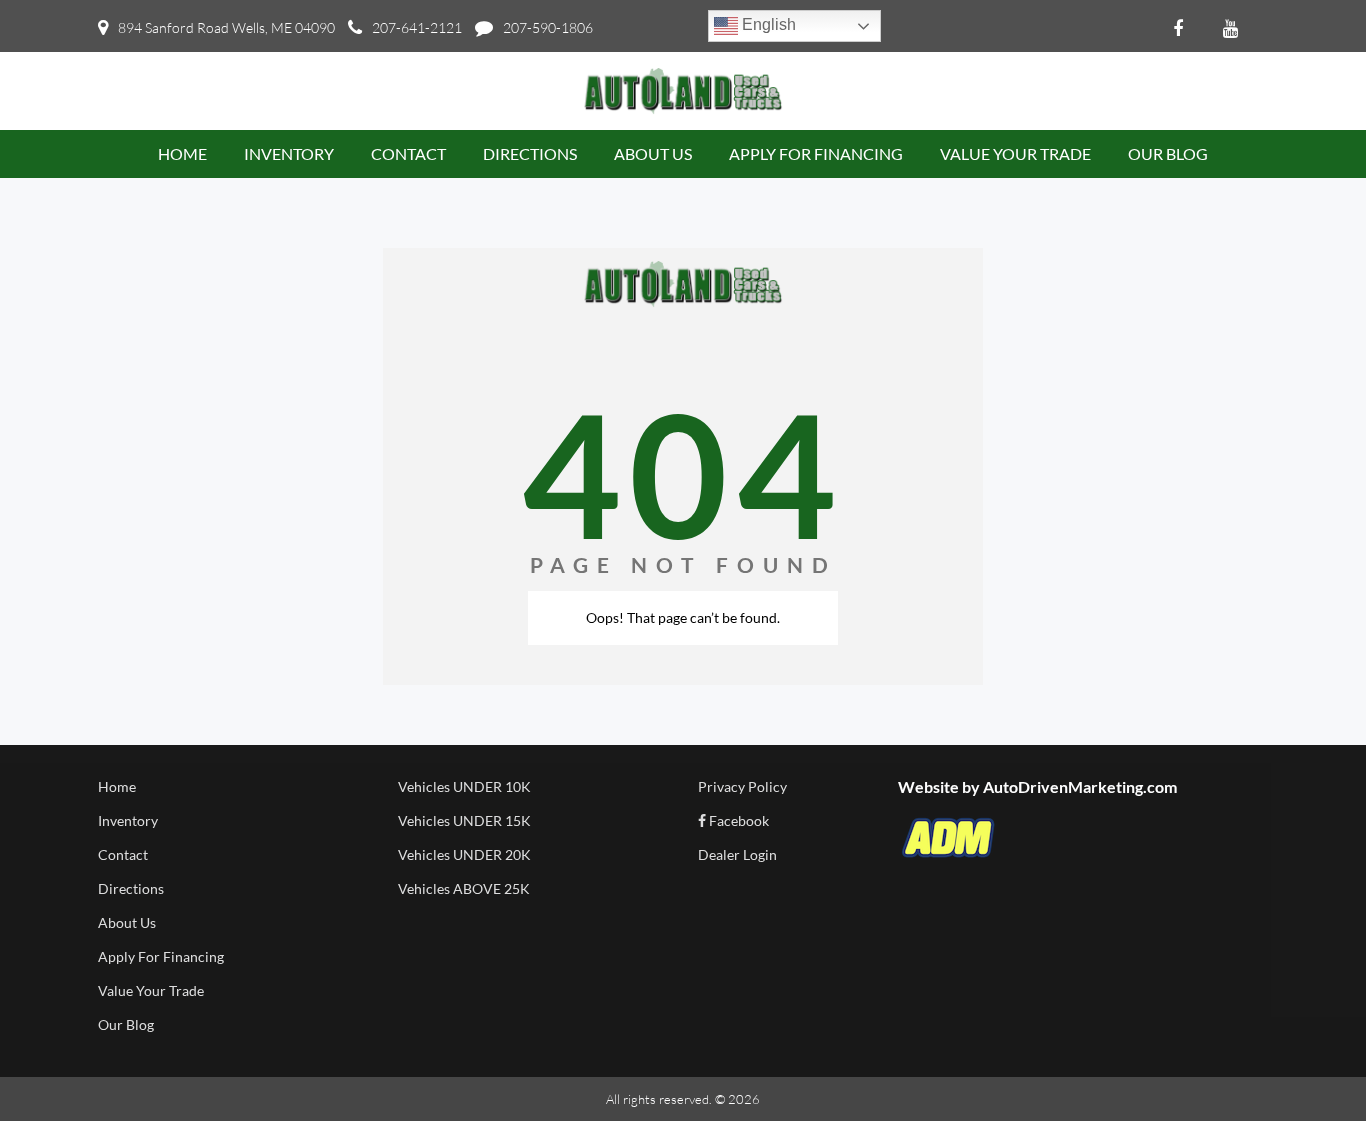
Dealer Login (737, 854)
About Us (127, 922)
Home (117, 786)
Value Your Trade (151, 990)
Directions (131, 888)
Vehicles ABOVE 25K (464, 888)
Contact (123, 854)
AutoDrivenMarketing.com (1080, 786)
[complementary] (1306, 1061)
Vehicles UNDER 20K (464, 854)
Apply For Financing (161, 956)
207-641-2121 (417, 27)
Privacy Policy (742, 786)
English (767, 24)
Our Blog (126, 1024)
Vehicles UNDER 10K (464, 786)
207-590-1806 (548, 27)
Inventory (128, 820)
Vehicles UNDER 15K (464, 820)
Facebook (737, 820)
